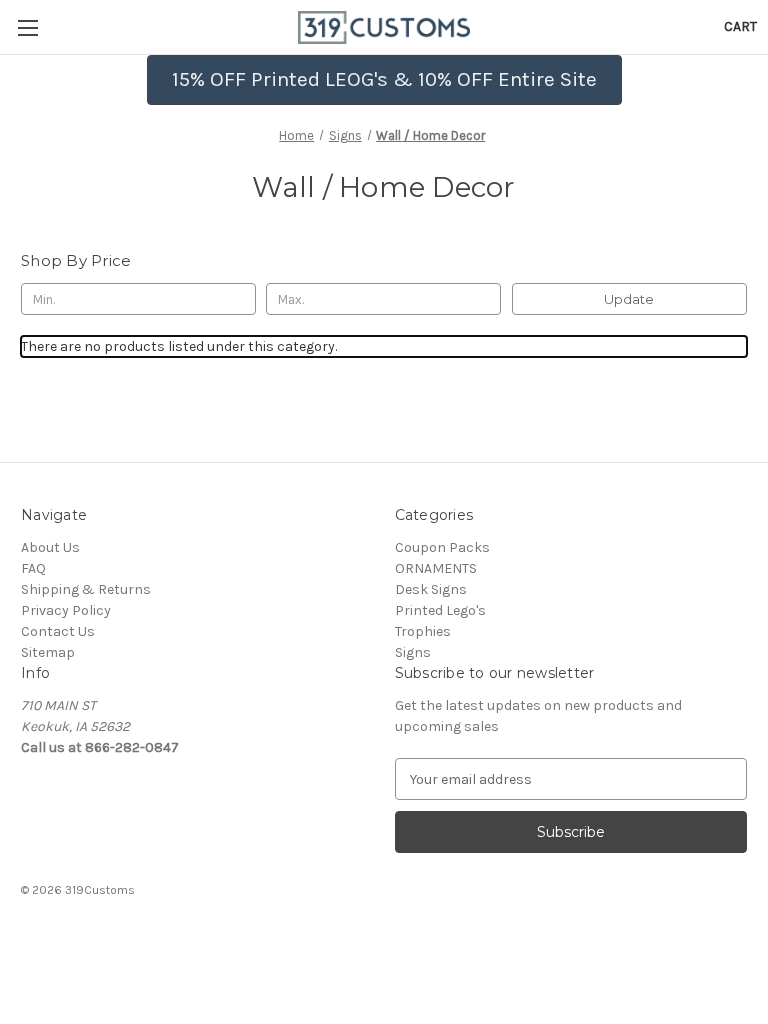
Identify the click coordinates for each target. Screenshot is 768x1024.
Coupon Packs (442, 547)
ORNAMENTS (436, 568)
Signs (413, 652)
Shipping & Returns (86, 589)
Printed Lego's (440, 610)
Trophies (423, 631)
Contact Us (58, 631)
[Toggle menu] (27, 27)
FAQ (33, 568)
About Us (50, 547)
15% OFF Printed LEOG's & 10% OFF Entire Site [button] (384, 79)
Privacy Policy (66, 610)
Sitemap (48, 652)
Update (629, 299)
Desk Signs (431, 589)
